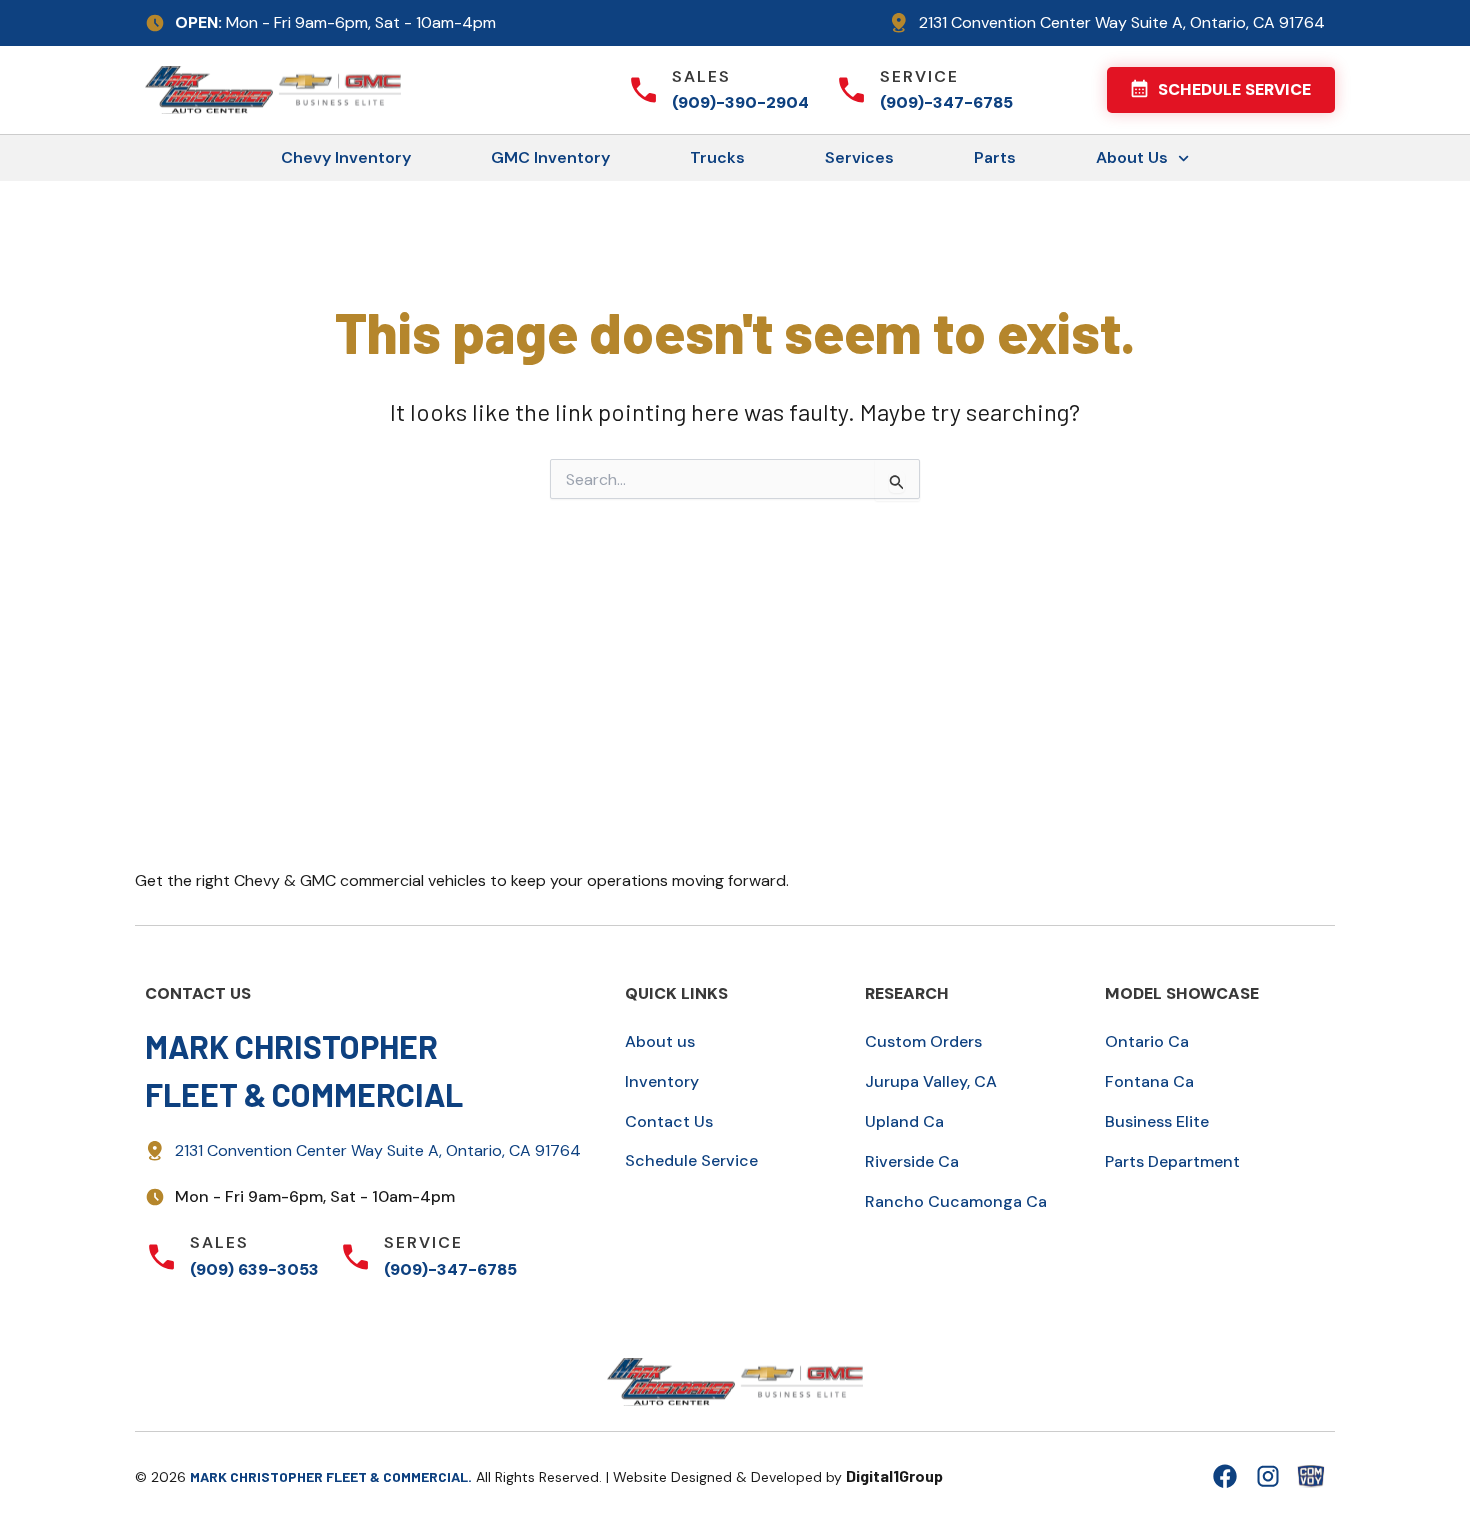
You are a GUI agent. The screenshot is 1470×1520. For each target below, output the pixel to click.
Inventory (662, 1081)
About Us (1132, 157)
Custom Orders (923, 1041)
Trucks (717, 157)
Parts (995, 157)
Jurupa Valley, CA (931, 1081)
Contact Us (669, 1121)
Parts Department (1172, 1161)
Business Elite (1157, 1121)
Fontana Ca (1149, 1081)
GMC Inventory (550, 157)
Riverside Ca (912, 1161)
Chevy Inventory (346, 157)
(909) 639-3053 (254, 1269)
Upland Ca (904, 1121)
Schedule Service (691, 1160)
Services (859, 157)
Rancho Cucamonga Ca (956, 1201)
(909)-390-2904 (740, 102)
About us (660, 1041)
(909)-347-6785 (946, 102)
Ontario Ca (1147, 1041)
